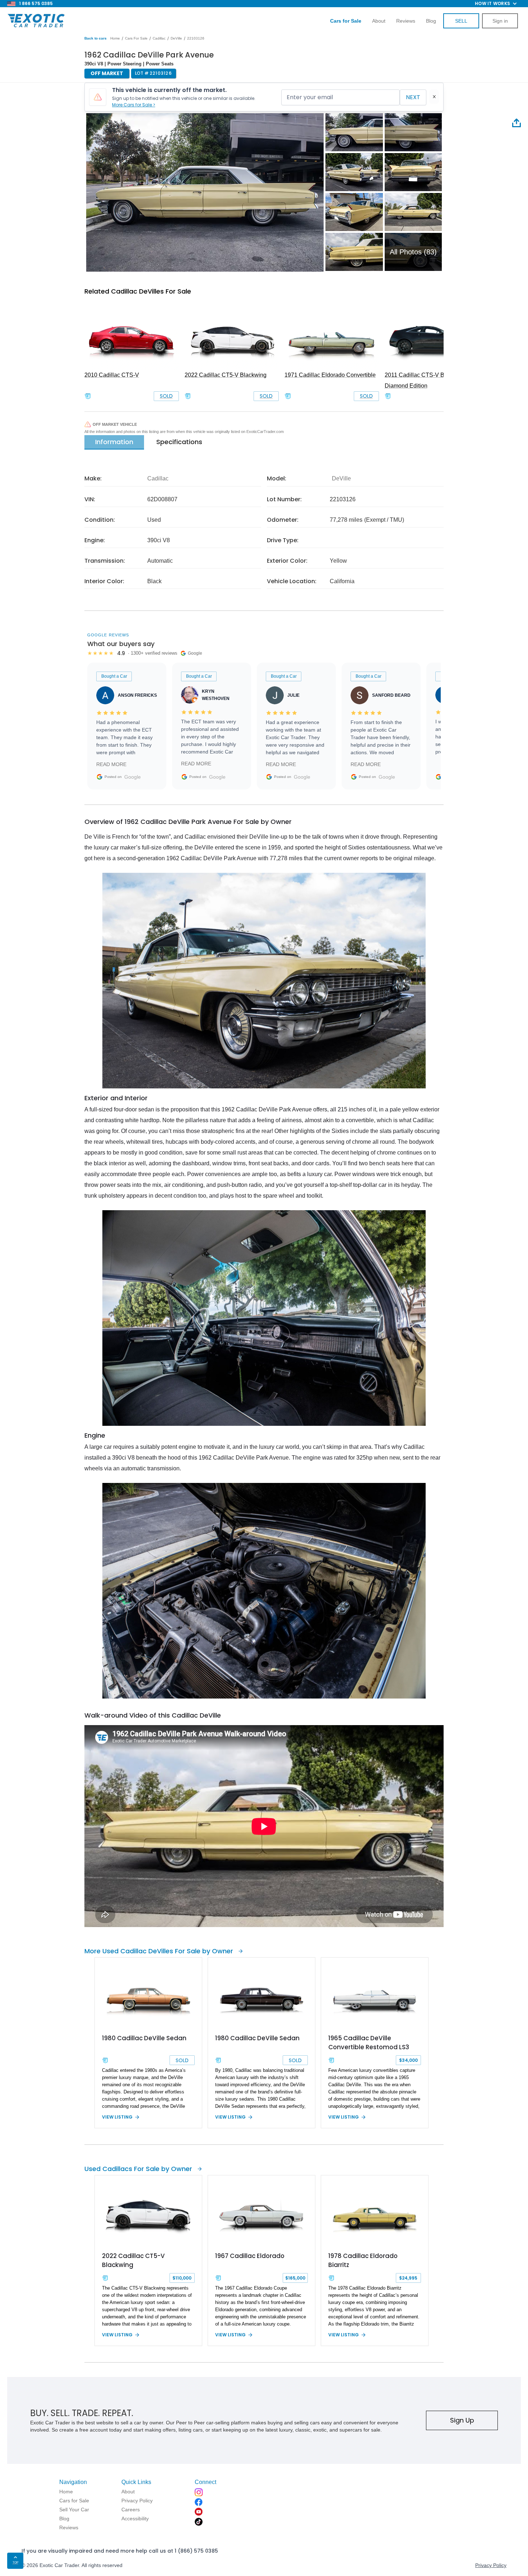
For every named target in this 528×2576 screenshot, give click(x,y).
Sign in (500, 21)
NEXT (413, 97)
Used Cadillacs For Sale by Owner (138, 2169)
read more (111, 764)
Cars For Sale (136, 38)
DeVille (176, 38)
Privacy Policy (491, 2565)
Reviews (406, 21)
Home (115, 38)
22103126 (196, 38)
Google (133, 777)
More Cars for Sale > (134, 105)
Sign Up (462, 2420)
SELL (461, 21)
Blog (431, 21)
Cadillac (159, 38)
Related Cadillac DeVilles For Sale (138, 291)
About (379, 21)
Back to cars (96, 38)
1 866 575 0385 (36, 3)
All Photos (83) (413, 252)
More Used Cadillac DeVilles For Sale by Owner (159, 1951)
